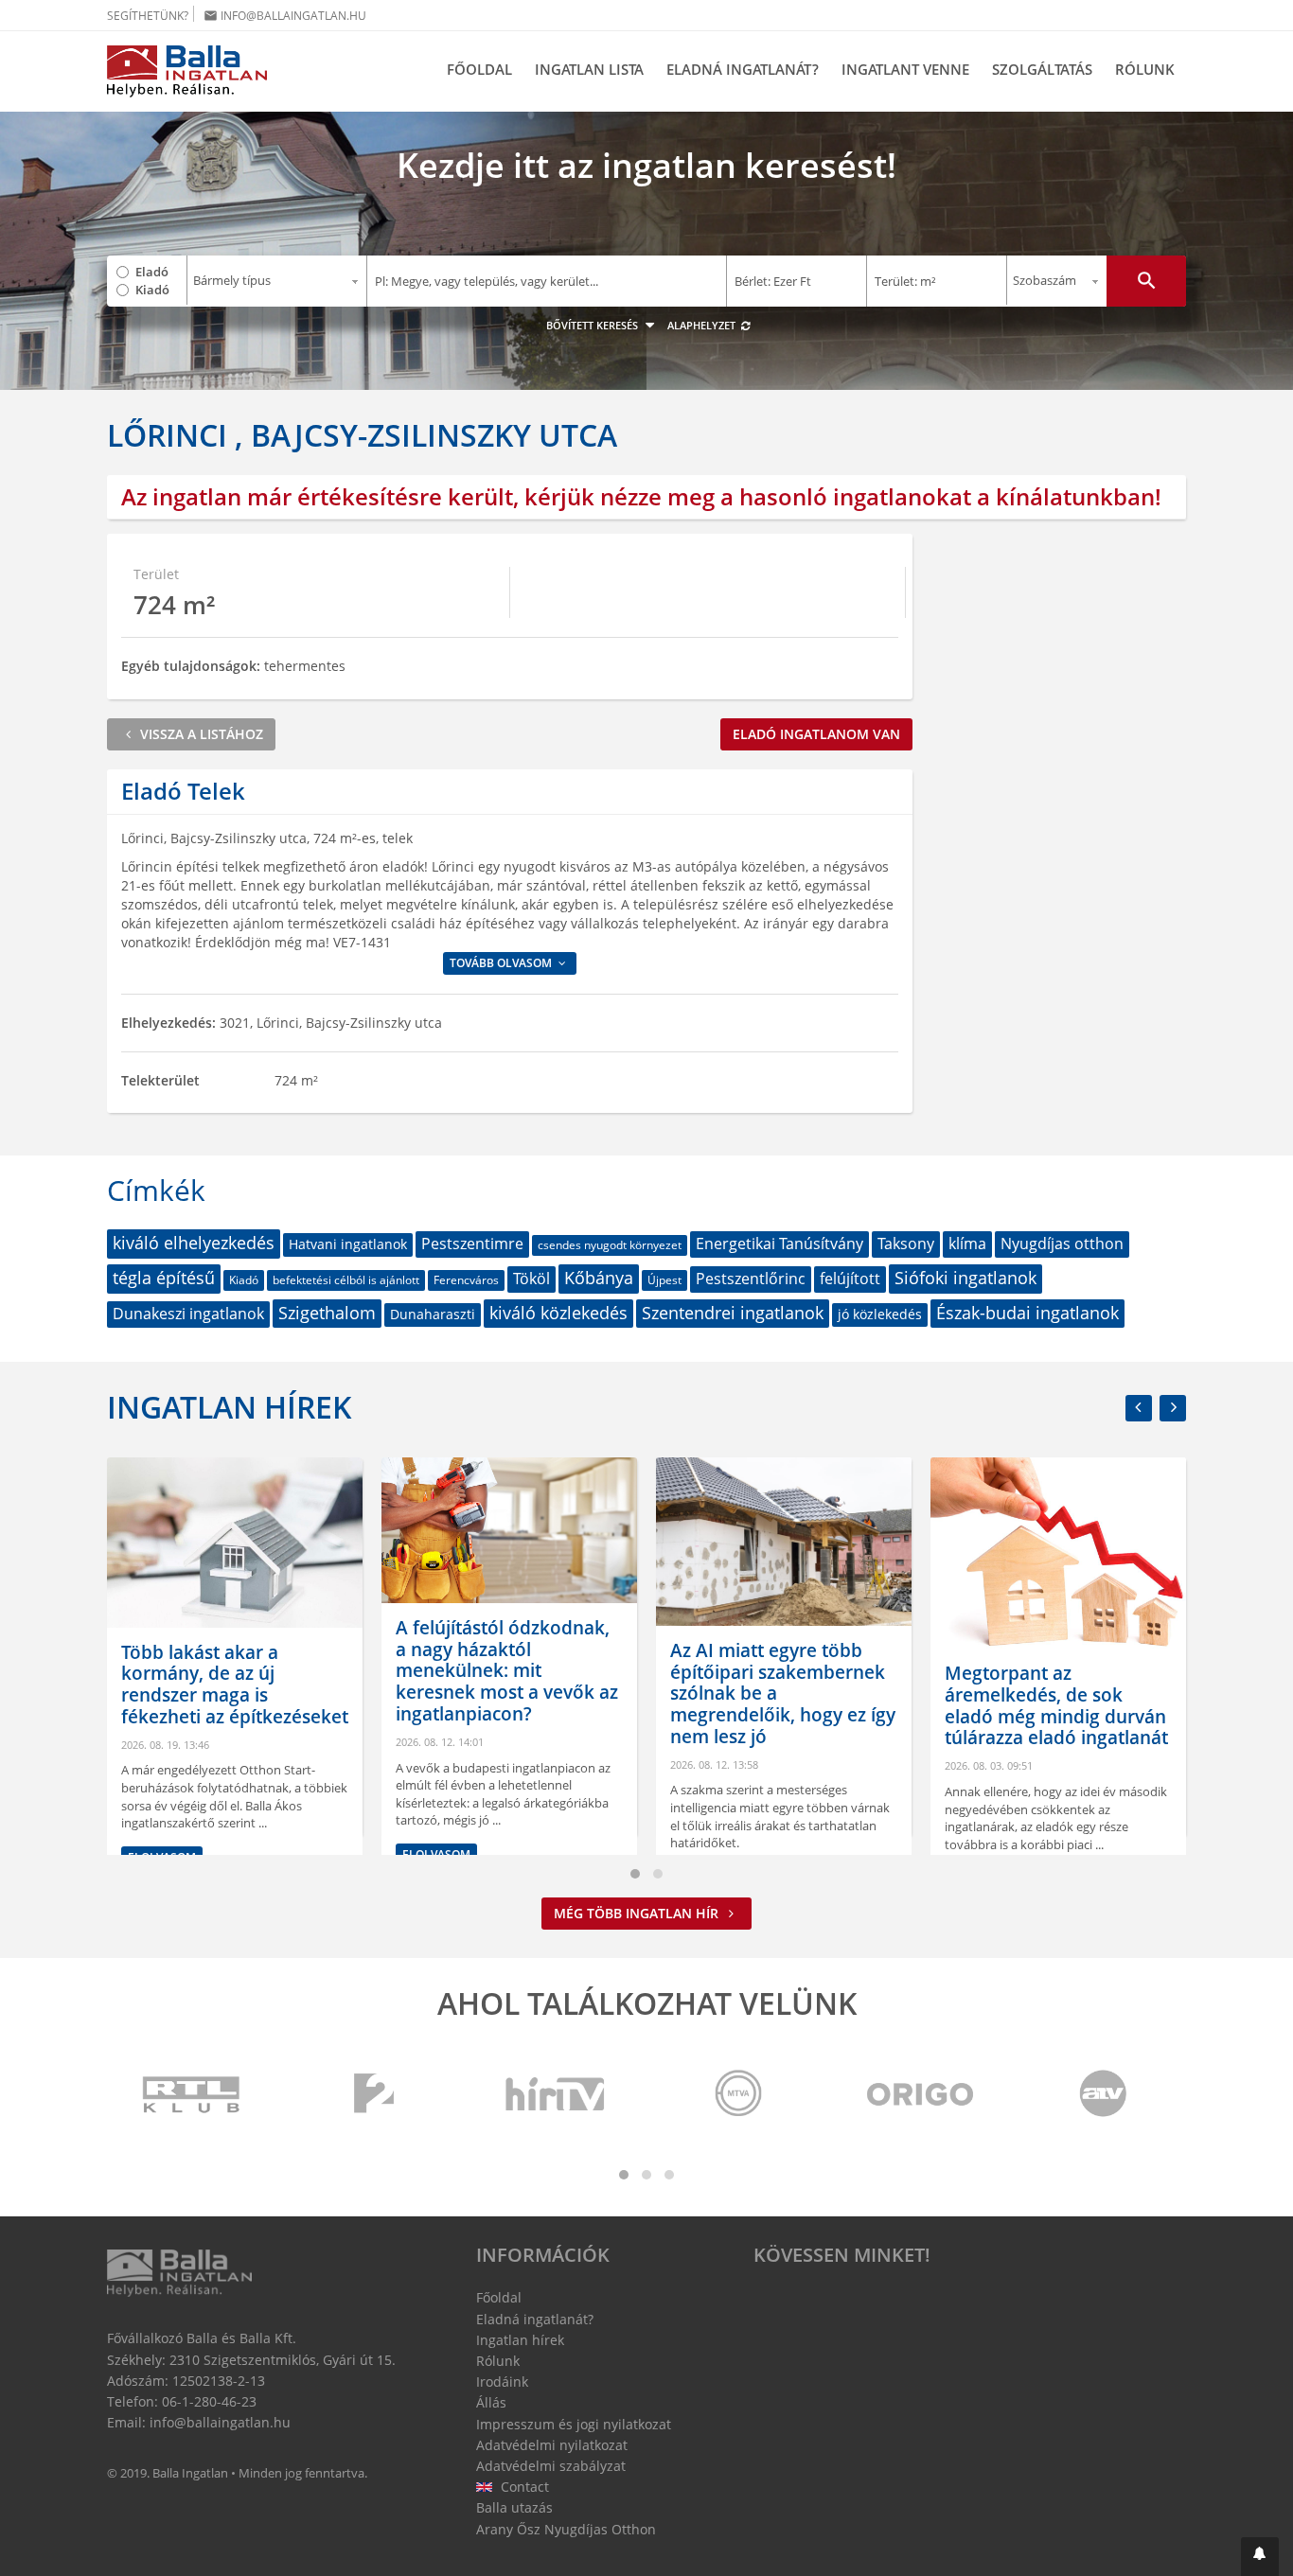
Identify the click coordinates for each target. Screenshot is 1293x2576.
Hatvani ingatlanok (348, 1244)
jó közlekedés (880, 1314)
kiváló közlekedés (558, 1313)
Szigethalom (327, 1313)
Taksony (906, 1244)
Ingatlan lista (589, 69)
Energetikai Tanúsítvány (779, 1244)
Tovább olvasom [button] (502, 963)
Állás (491, 2402)
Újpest (664, 1280)
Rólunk (1145, 69)
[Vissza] (1139, 1408)
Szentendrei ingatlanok (733, 1313)
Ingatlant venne (905, 69)
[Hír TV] (557, 2095)
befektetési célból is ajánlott (346, 1280)
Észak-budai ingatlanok (1027, 1313)
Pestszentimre (472, 1244)
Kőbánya (599, 1278)
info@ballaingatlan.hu (285, 16)
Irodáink (502, 2382)
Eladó (152, 272)
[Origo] (921, 2095)
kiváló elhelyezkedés (194, 1243)
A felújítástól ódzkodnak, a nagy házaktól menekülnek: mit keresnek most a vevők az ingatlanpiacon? (507, 1671)
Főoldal (479, 69)
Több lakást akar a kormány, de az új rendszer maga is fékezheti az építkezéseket (235, 1685)
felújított (850, 1279)
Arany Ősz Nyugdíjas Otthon (566, 2529)
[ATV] (1103, 2095)
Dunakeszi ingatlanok (188, 1314)
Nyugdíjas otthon (1062, 1244)
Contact (523, 2487)
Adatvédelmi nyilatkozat (552, 2445)
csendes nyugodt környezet (610, 1245)
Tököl (531, 1279)
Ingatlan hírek (229, 1407)
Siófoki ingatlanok (965, 1278)
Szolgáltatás (1042, 69)
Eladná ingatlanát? (743, 69)
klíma (967, 1244)
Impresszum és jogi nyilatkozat (574, 2424)
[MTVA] (738, 2095)
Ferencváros (466, 1280)
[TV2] (374, 2095)
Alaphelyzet (703, 325)
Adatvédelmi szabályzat (551, 2466)
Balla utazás (514, 2507)
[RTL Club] (192, 2095)
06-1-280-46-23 (209, 2401)
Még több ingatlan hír (638, 1913)
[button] (1260, 2557)
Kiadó (152, 290)
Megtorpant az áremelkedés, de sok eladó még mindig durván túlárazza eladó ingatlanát (1056, 1705)
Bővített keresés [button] (593, 325)
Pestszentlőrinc (751, 1279)
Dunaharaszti (433, 1314)
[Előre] (1173, 1408)
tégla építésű (164, 1278)
